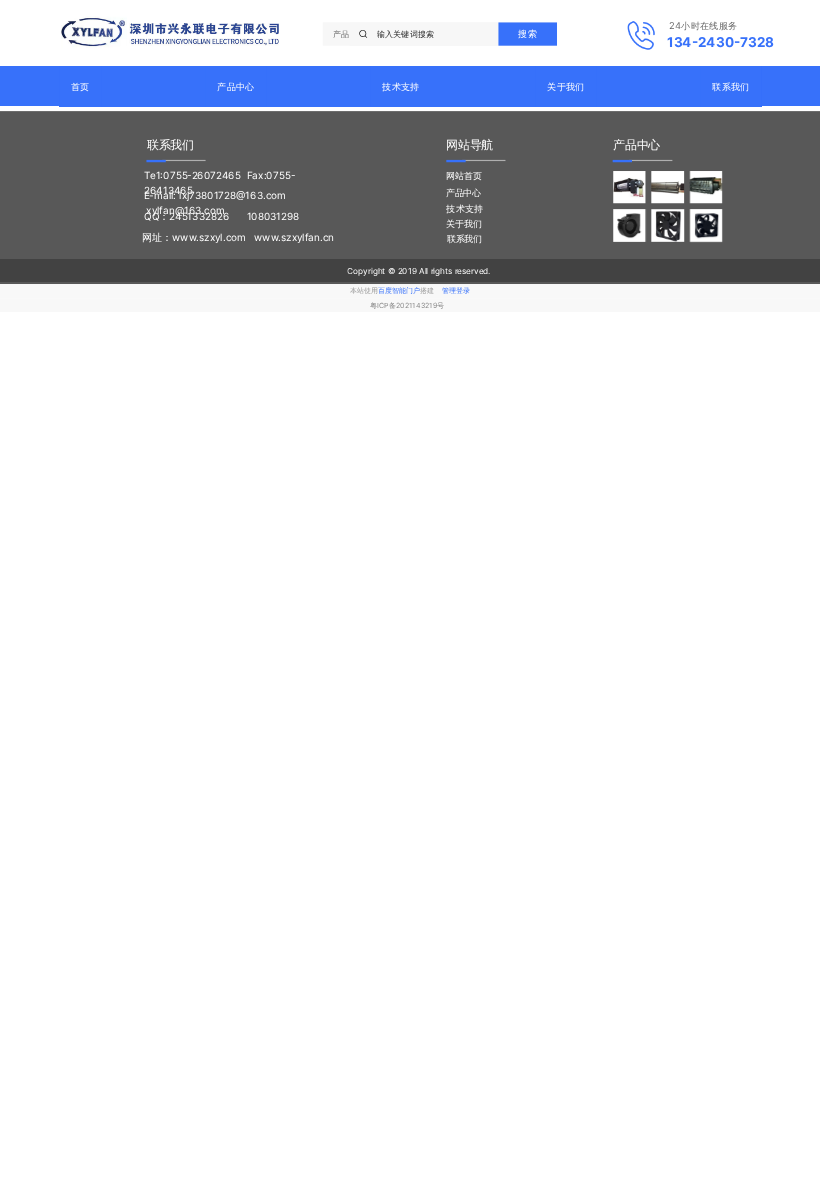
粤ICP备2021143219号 (407, 304)
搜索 (527, 33)
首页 (80, 86)
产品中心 (235, 86)
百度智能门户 (399, 290)
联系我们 (730, 86)
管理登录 (456, 290)
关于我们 (565, 86)
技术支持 (400, 86)
